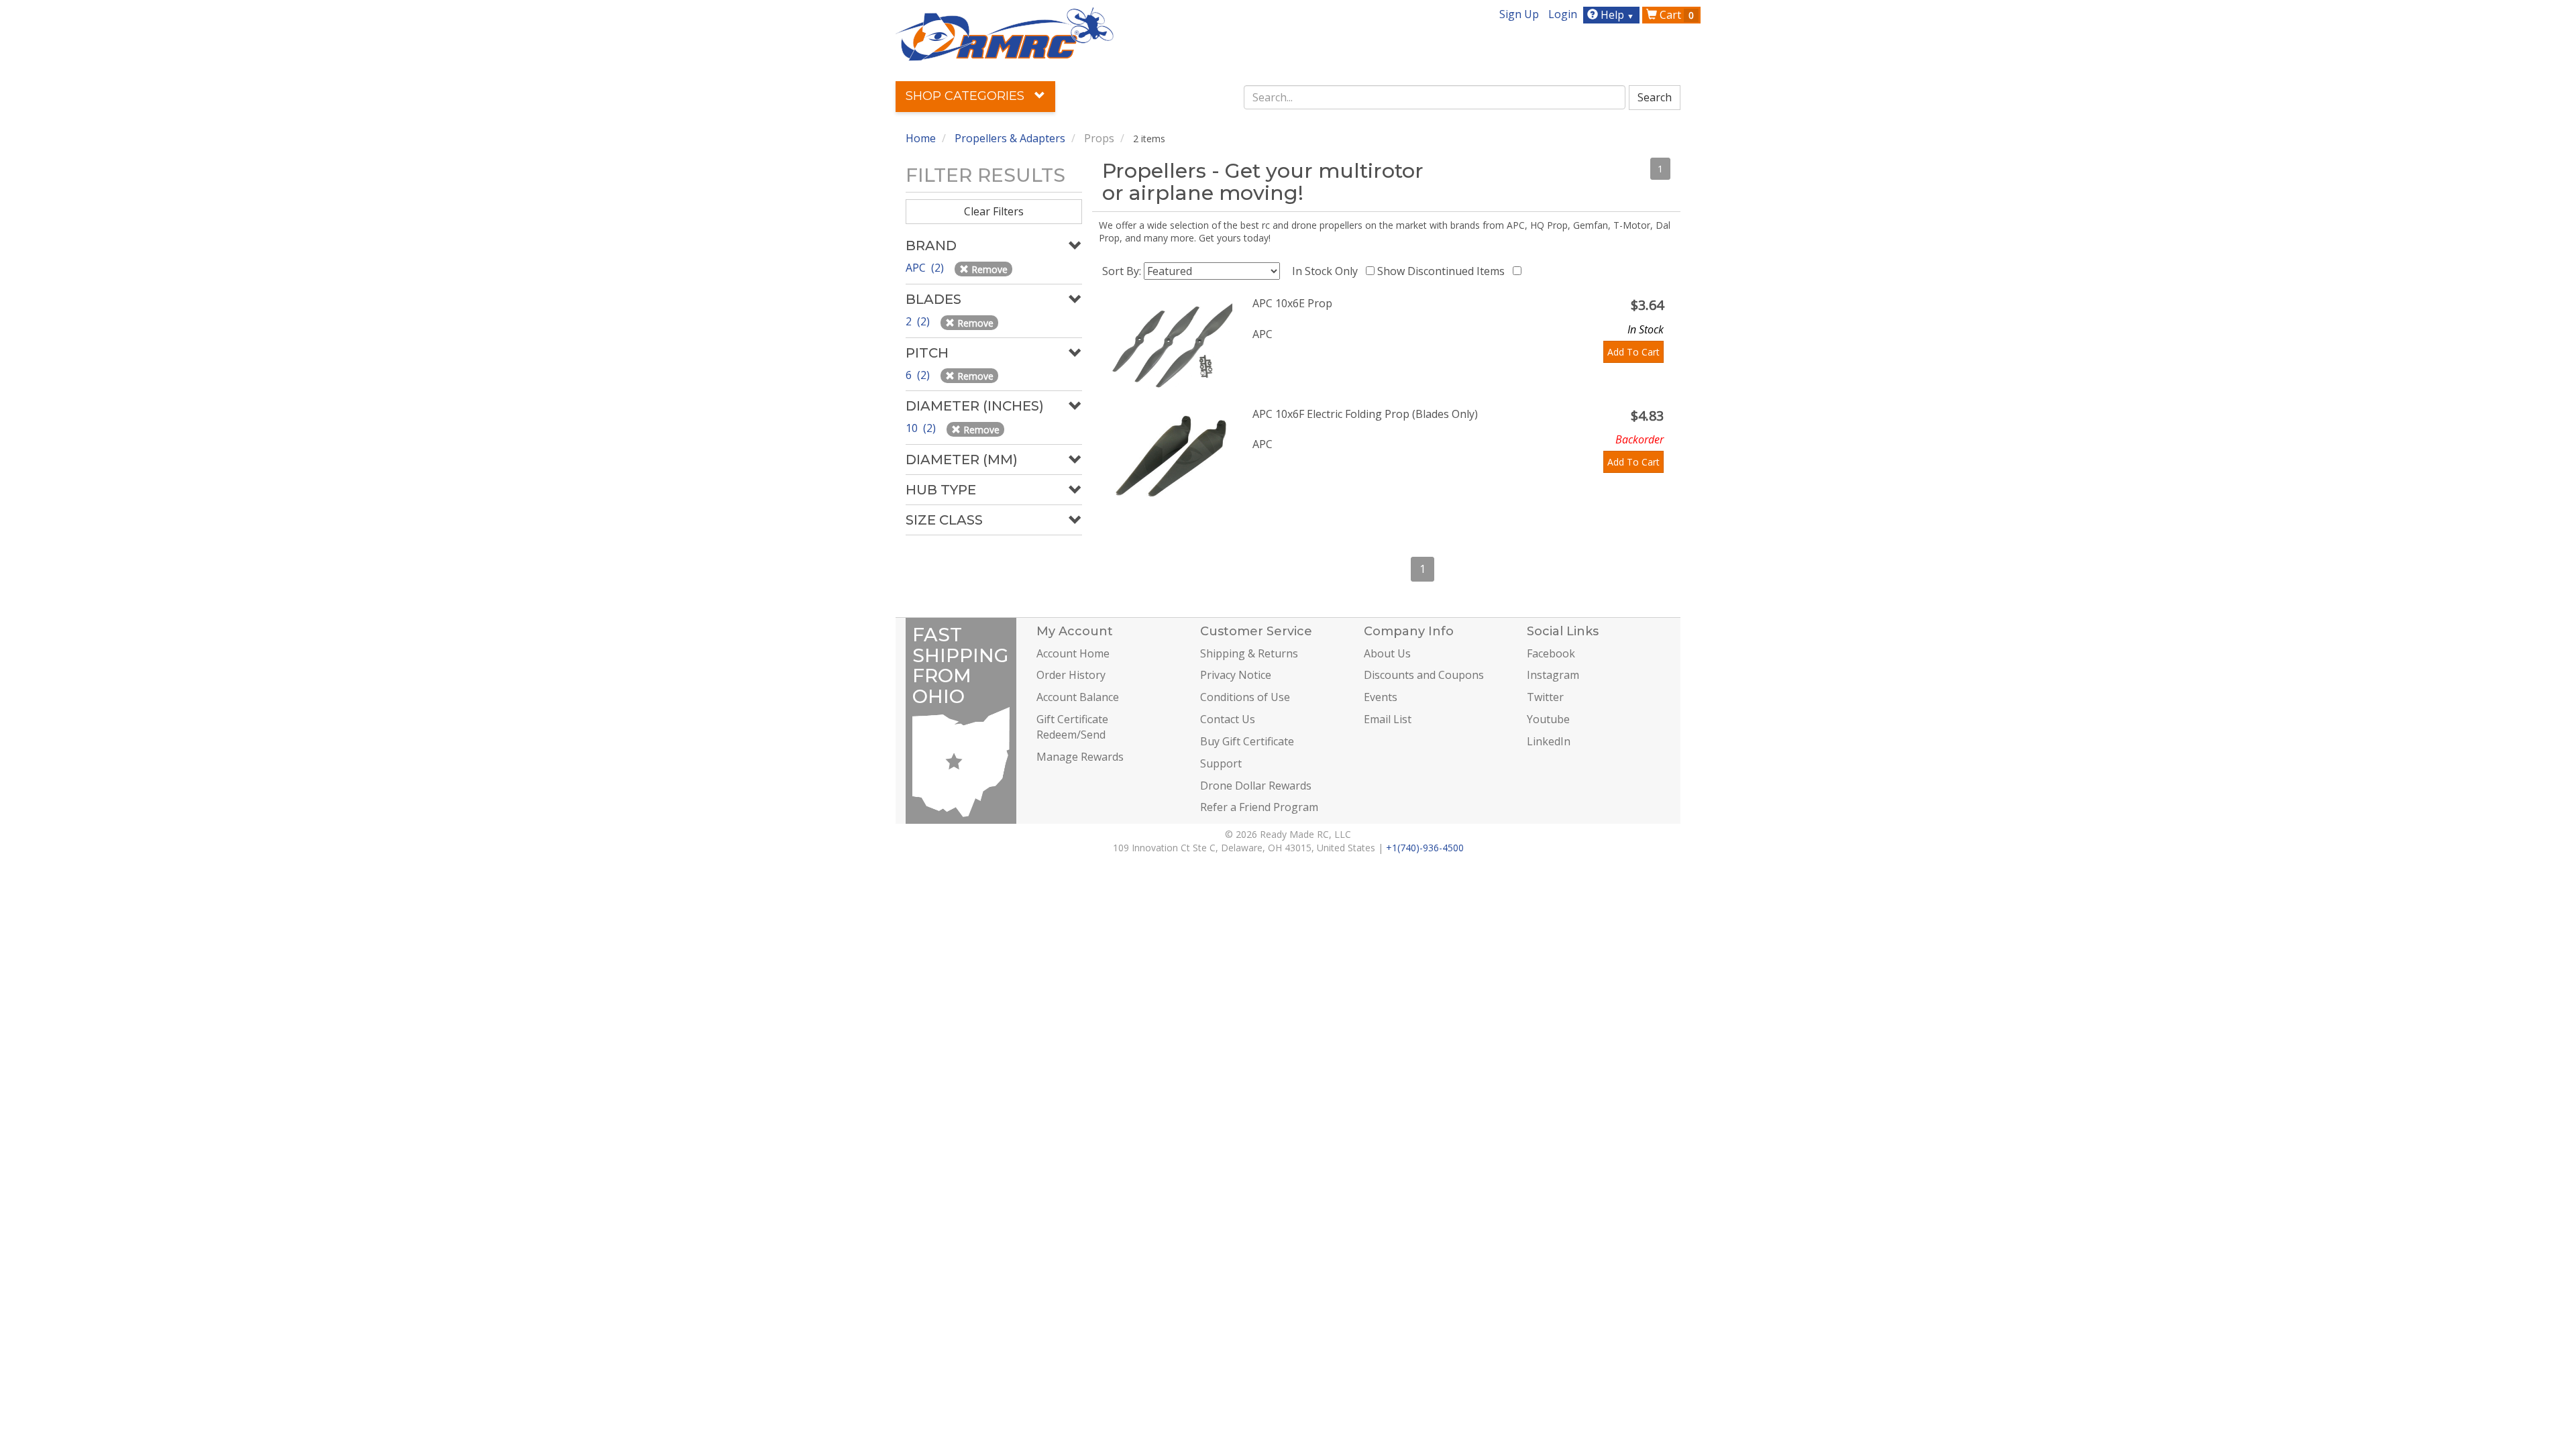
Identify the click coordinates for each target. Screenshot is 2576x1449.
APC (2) (926, 268)
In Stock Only (1328, 271)
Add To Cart (1633, 352)
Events (1381, 697)
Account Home (1073, 653)
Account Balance (1078, 697)
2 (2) (919, 321)
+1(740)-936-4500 (1425, 848)
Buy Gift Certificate (1247, 741)
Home (921, 138)
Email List (1388, 719)
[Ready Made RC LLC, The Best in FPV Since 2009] (1005, 33)
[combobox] (1435, 97)
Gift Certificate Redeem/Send (1072, 727)
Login (1563, 14)
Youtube (1548, 719)
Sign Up (1519, 14)
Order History (1071, 675)
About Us (1387, 653)
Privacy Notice (1236, 675)
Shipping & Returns (1249, 653)
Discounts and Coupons (1424, 675)
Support (1221, 763)
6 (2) (919, 375)
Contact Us (1228, 719)
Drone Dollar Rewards (1256, 786)
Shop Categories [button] (967, 96)
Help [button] (1616, 15)
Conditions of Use (1245, 697)
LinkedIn (1549, 741)
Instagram (1553, 675)
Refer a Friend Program (1259, 807)
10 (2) (922, 428)
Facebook (1551, 653)
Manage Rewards (1080, 757)
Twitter (1545, 697)
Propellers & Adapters (1010, 138)
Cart (1675, 15)
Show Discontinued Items (1444, 271)
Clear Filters (994, 211)
